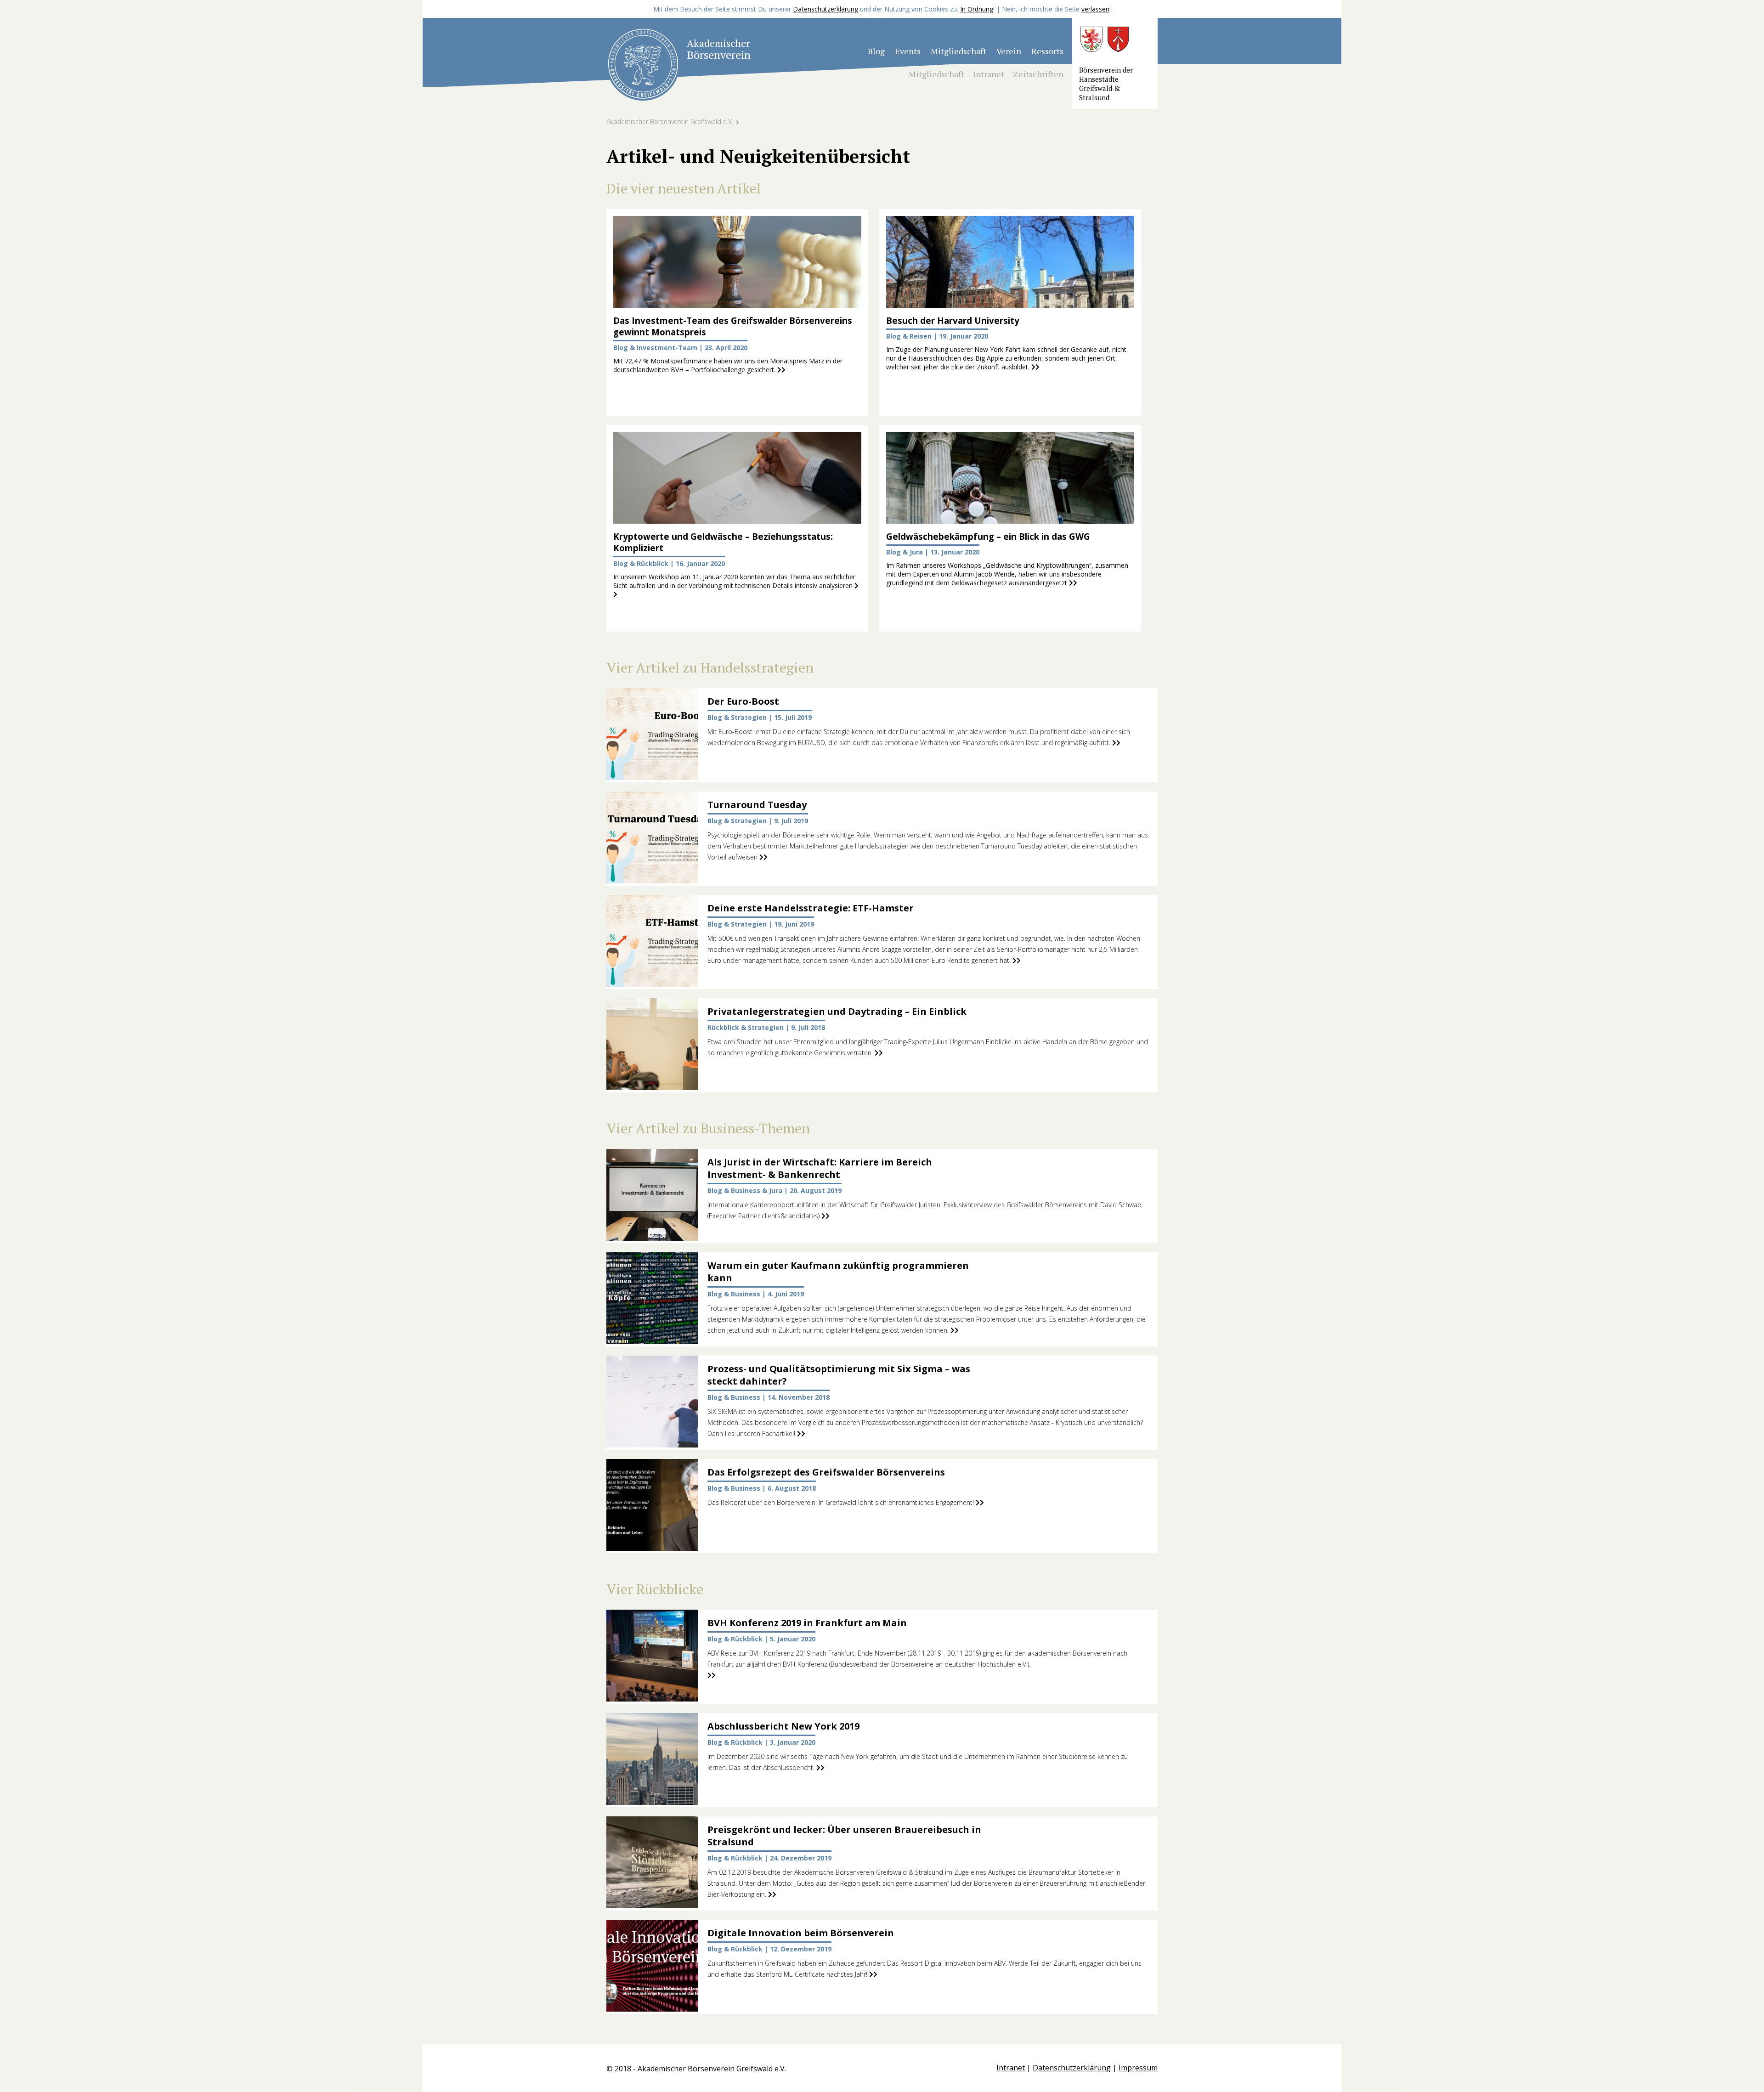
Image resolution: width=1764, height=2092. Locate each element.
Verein (1009, 51)
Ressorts (1047, 51)
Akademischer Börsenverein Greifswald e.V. (670, 122)
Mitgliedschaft (958, 51)
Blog (876, 51)
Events (908, 51)
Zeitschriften (1038, 74)
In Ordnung (977, 9)
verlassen (1095, 9)
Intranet (989, 74)
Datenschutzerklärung (825, 9)
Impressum (1138, 2068)
